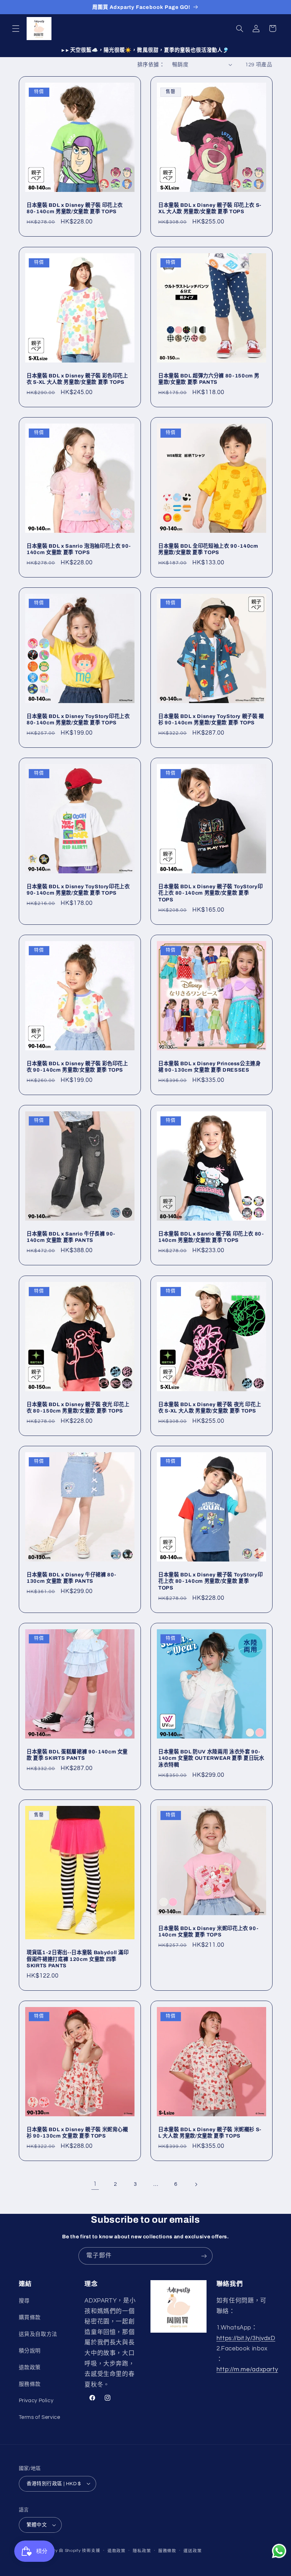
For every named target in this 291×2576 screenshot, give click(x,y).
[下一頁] (196, 2184)
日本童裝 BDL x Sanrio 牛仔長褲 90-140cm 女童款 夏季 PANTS (71, 1237)
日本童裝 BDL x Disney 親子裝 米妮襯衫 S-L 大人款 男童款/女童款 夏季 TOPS (210, 2133)
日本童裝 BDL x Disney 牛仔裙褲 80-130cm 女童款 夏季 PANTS (72, 1578)
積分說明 (30, 2351)
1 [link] (95, 2184)
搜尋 (24, 2301)
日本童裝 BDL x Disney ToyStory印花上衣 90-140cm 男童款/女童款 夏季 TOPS (78, 890)
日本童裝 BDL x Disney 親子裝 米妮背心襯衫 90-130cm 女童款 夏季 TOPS (77, 2133)
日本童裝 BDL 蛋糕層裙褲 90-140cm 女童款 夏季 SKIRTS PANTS (77, 1755)
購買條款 (30, 2318)
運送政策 (193, 2551)
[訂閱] (204, 2256)
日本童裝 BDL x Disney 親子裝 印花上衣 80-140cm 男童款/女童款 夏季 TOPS (75, 208)
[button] (16, 28)
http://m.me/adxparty (247, 2370)
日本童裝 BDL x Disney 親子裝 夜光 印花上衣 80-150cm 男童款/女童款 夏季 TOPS (78, 1408)
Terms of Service (40, 2417)
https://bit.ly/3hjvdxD (246, 2338)
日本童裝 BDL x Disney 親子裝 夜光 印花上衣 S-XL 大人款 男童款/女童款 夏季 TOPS (210, 1408)
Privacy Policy (36, 2401)
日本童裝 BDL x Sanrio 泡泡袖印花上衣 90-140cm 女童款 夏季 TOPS (79, 549)
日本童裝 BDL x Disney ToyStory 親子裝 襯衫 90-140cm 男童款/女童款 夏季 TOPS (211, 719)
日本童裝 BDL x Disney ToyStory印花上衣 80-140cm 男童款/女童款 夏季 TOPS (78, 719)
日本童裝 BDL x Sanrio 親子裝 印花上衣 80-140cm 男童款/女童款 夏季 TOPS (211, 1237)
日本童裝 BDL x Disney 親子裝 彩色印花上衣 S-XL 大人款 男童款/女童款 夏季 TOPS (77, 379)
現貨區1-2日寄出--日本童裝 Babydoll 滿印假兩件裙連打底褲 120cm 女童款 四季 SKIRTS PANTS (78, 1959)
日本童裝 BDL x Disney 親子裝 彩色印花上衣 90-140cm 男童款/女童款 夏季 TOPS (77, 1067)
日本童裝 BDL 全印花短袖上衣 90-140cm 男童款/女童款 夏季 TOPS (208, 549)
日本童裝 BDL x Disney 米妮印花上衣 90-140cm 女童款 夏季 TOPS (208, 1931)
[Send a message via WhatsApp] (279, 2551)
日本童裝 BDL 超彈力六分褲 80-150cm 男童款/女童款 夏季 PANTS (209, 379)
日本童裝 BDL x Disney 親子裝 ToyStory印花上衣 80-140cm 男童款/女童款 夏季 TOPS (210, 893)
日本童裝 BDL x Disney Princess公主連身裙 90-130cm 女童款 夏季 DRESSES (210, 1067)
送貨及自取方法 (38, 2334)
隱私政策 (142, 2551)
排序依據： (151, 65)
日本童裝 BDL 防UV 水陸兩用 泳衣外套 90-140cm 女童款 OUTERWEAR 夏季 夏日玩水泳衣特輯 (211, 1758)
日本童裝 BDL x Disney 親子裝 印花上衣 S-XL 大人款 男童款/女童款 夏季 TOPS (210, 208)
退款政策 (30, 2368)
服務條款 (30, 2384)
